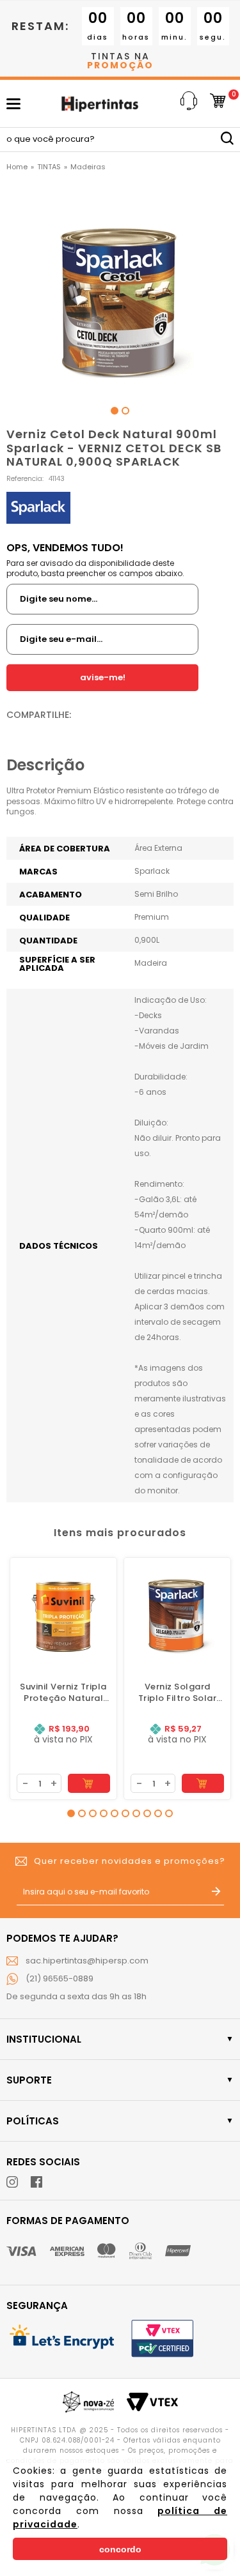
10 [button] (169, 1813)
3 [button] (93, 1813)
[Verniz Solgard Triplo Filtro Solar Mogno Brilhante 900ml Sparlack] (177, 1611)
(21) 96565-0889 (60, 1978)
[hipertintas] (17, 167)
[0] (218, 104)
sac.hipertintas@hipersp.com (87, 1961)
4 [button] (104, 1813)
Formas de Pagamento (68, 2221)
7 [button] (136, 1813)
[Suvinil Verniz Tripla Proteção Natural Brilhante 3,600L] (63, 1611)
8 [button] (147, 1813)
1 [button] (115, 411)
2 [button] (125, 411)
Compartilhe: (39, 715)
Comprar (89, 1783)
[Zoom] (120, 292)
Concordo (120, 2549)
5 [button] (115, 1813)
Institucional (44, 2039)
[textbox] (120, 140)
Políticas (33, 2121)
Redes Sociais (43, 2162)
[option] (120, 292)
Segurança (37, 2305)
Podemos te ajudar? (62, 1938)
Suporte (29, 2080)
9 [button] (158, 1813)
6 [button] (125, 1813)
